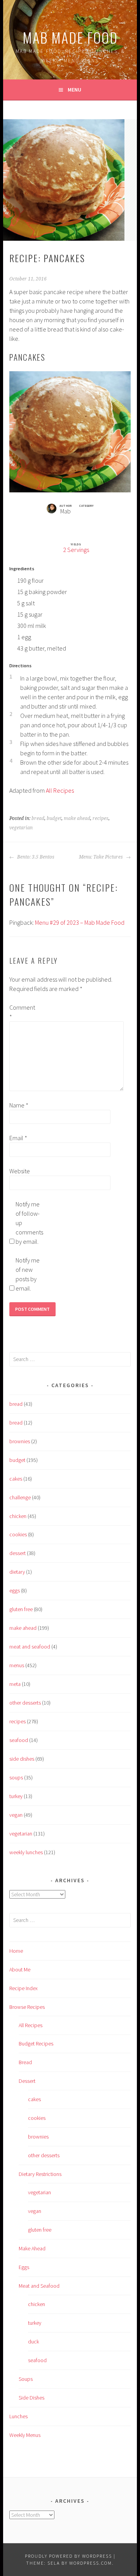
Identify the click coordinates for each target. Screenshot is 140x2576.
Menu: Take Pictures (101, 857)
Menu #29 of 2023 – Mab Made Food (80, 922)
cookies (18, 1534)
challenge (20, 1497)
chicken (18, 1516)
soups (16, 1777)
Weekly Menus (25, 2435)
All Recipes (60, 790)
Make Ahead (32, 2248)
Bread (25, 2062)
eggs (15, 1590)
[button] (78, 523)
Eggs (24, 2267)
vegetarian (21, 828)
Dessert (27, 2081)
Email (18, 1138)
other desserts (25, 1703)
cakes (16, 1479)
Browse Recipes (27, 2007)
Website (20, 1171)
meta (15, 1684)
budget (54, 818)
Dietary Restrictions (40, 2174)
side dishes (22, 1759)
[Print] (62, 523)
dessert (17, 1553)
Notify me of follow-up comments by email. (28, 1223)
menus (17, 1665)
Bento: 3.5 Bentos (35, 857)
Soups (26, 2379)
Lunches (18, 2416)
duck (33, 2341)
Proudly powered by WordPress (68, 2556)
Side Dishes (31, 2398)
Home (16, 1951)
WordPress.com (91, 2563)
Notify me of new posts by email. (28, 1274)
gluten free (21, 1609)
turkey (16, 1796)
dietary (17, 1572)
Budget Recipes (36, 2044)
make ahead (77, 818)
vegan (16, 1815)
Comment (22, 1012)
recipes (101, 818)
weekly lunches (26, 1852)
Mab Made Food (70, 37)
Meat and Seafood (39, 2286)
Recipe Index (24, 1988)
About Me (20, 1969)
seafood (19, 1740)
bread (38, 818)
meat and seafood (30, 1647)
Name (19, 1105)
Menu (74, 90)
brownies (20, 1441)
